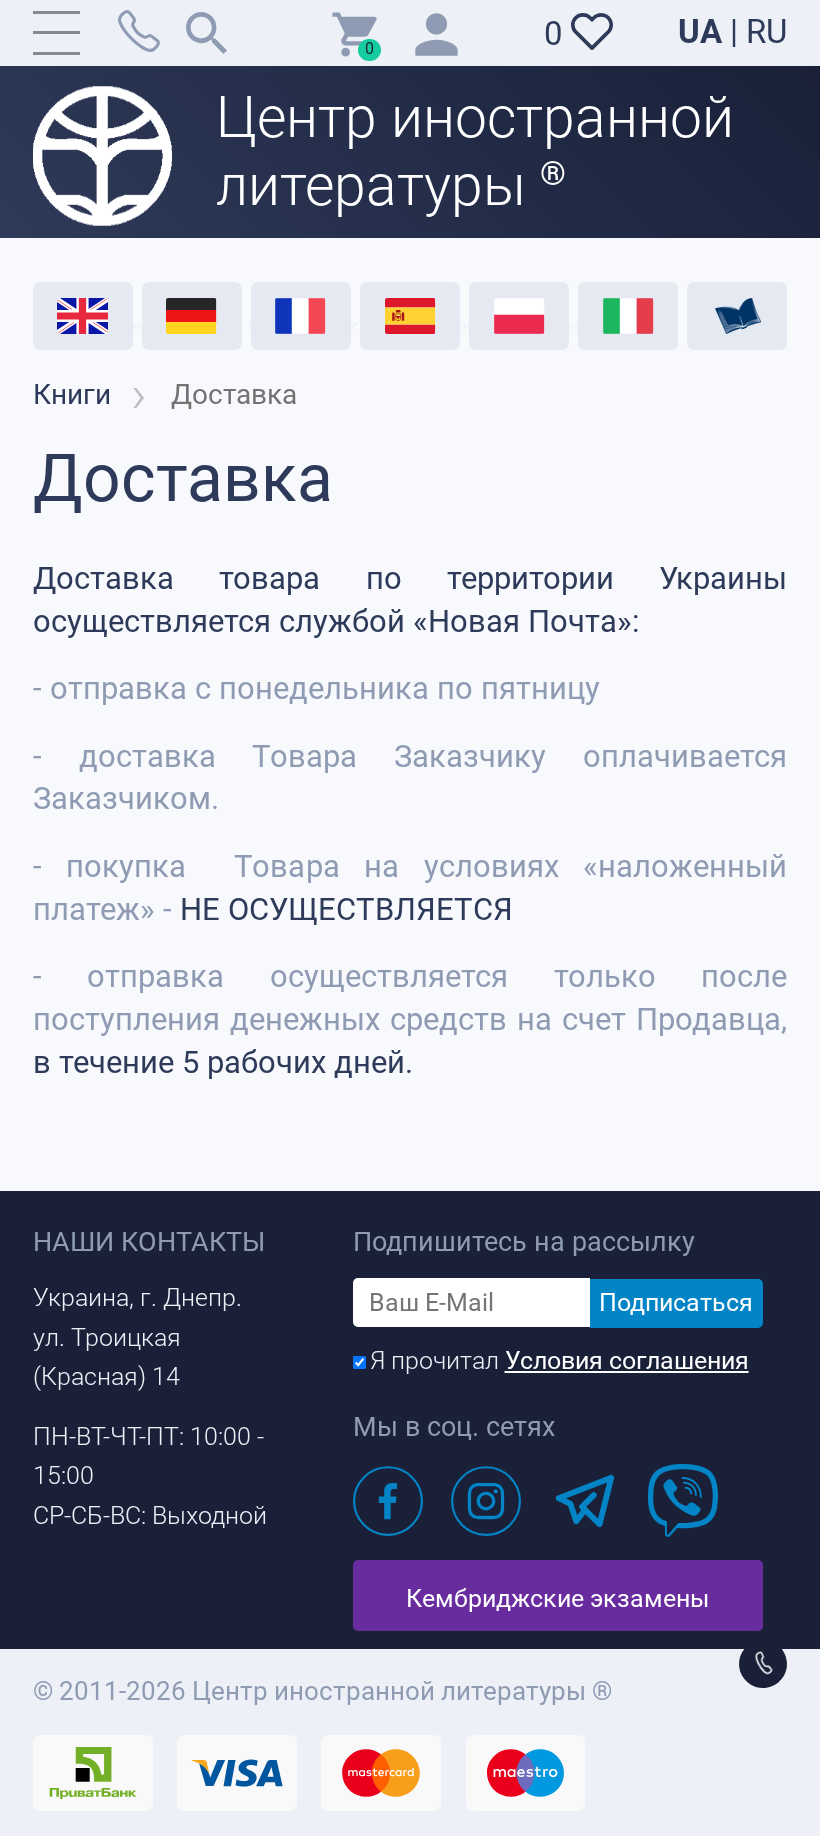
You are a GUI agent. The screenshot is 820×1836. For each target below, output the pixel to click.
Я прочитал (559, 1360)
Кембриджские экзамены (557, 1598)
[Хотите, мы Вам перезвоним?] (763, 1664)
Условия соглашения (627, 1360)
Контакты (574, 325)
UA (700, 32)
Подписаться (676, 1302)
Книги (72, 394)
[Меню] (57, 32)
